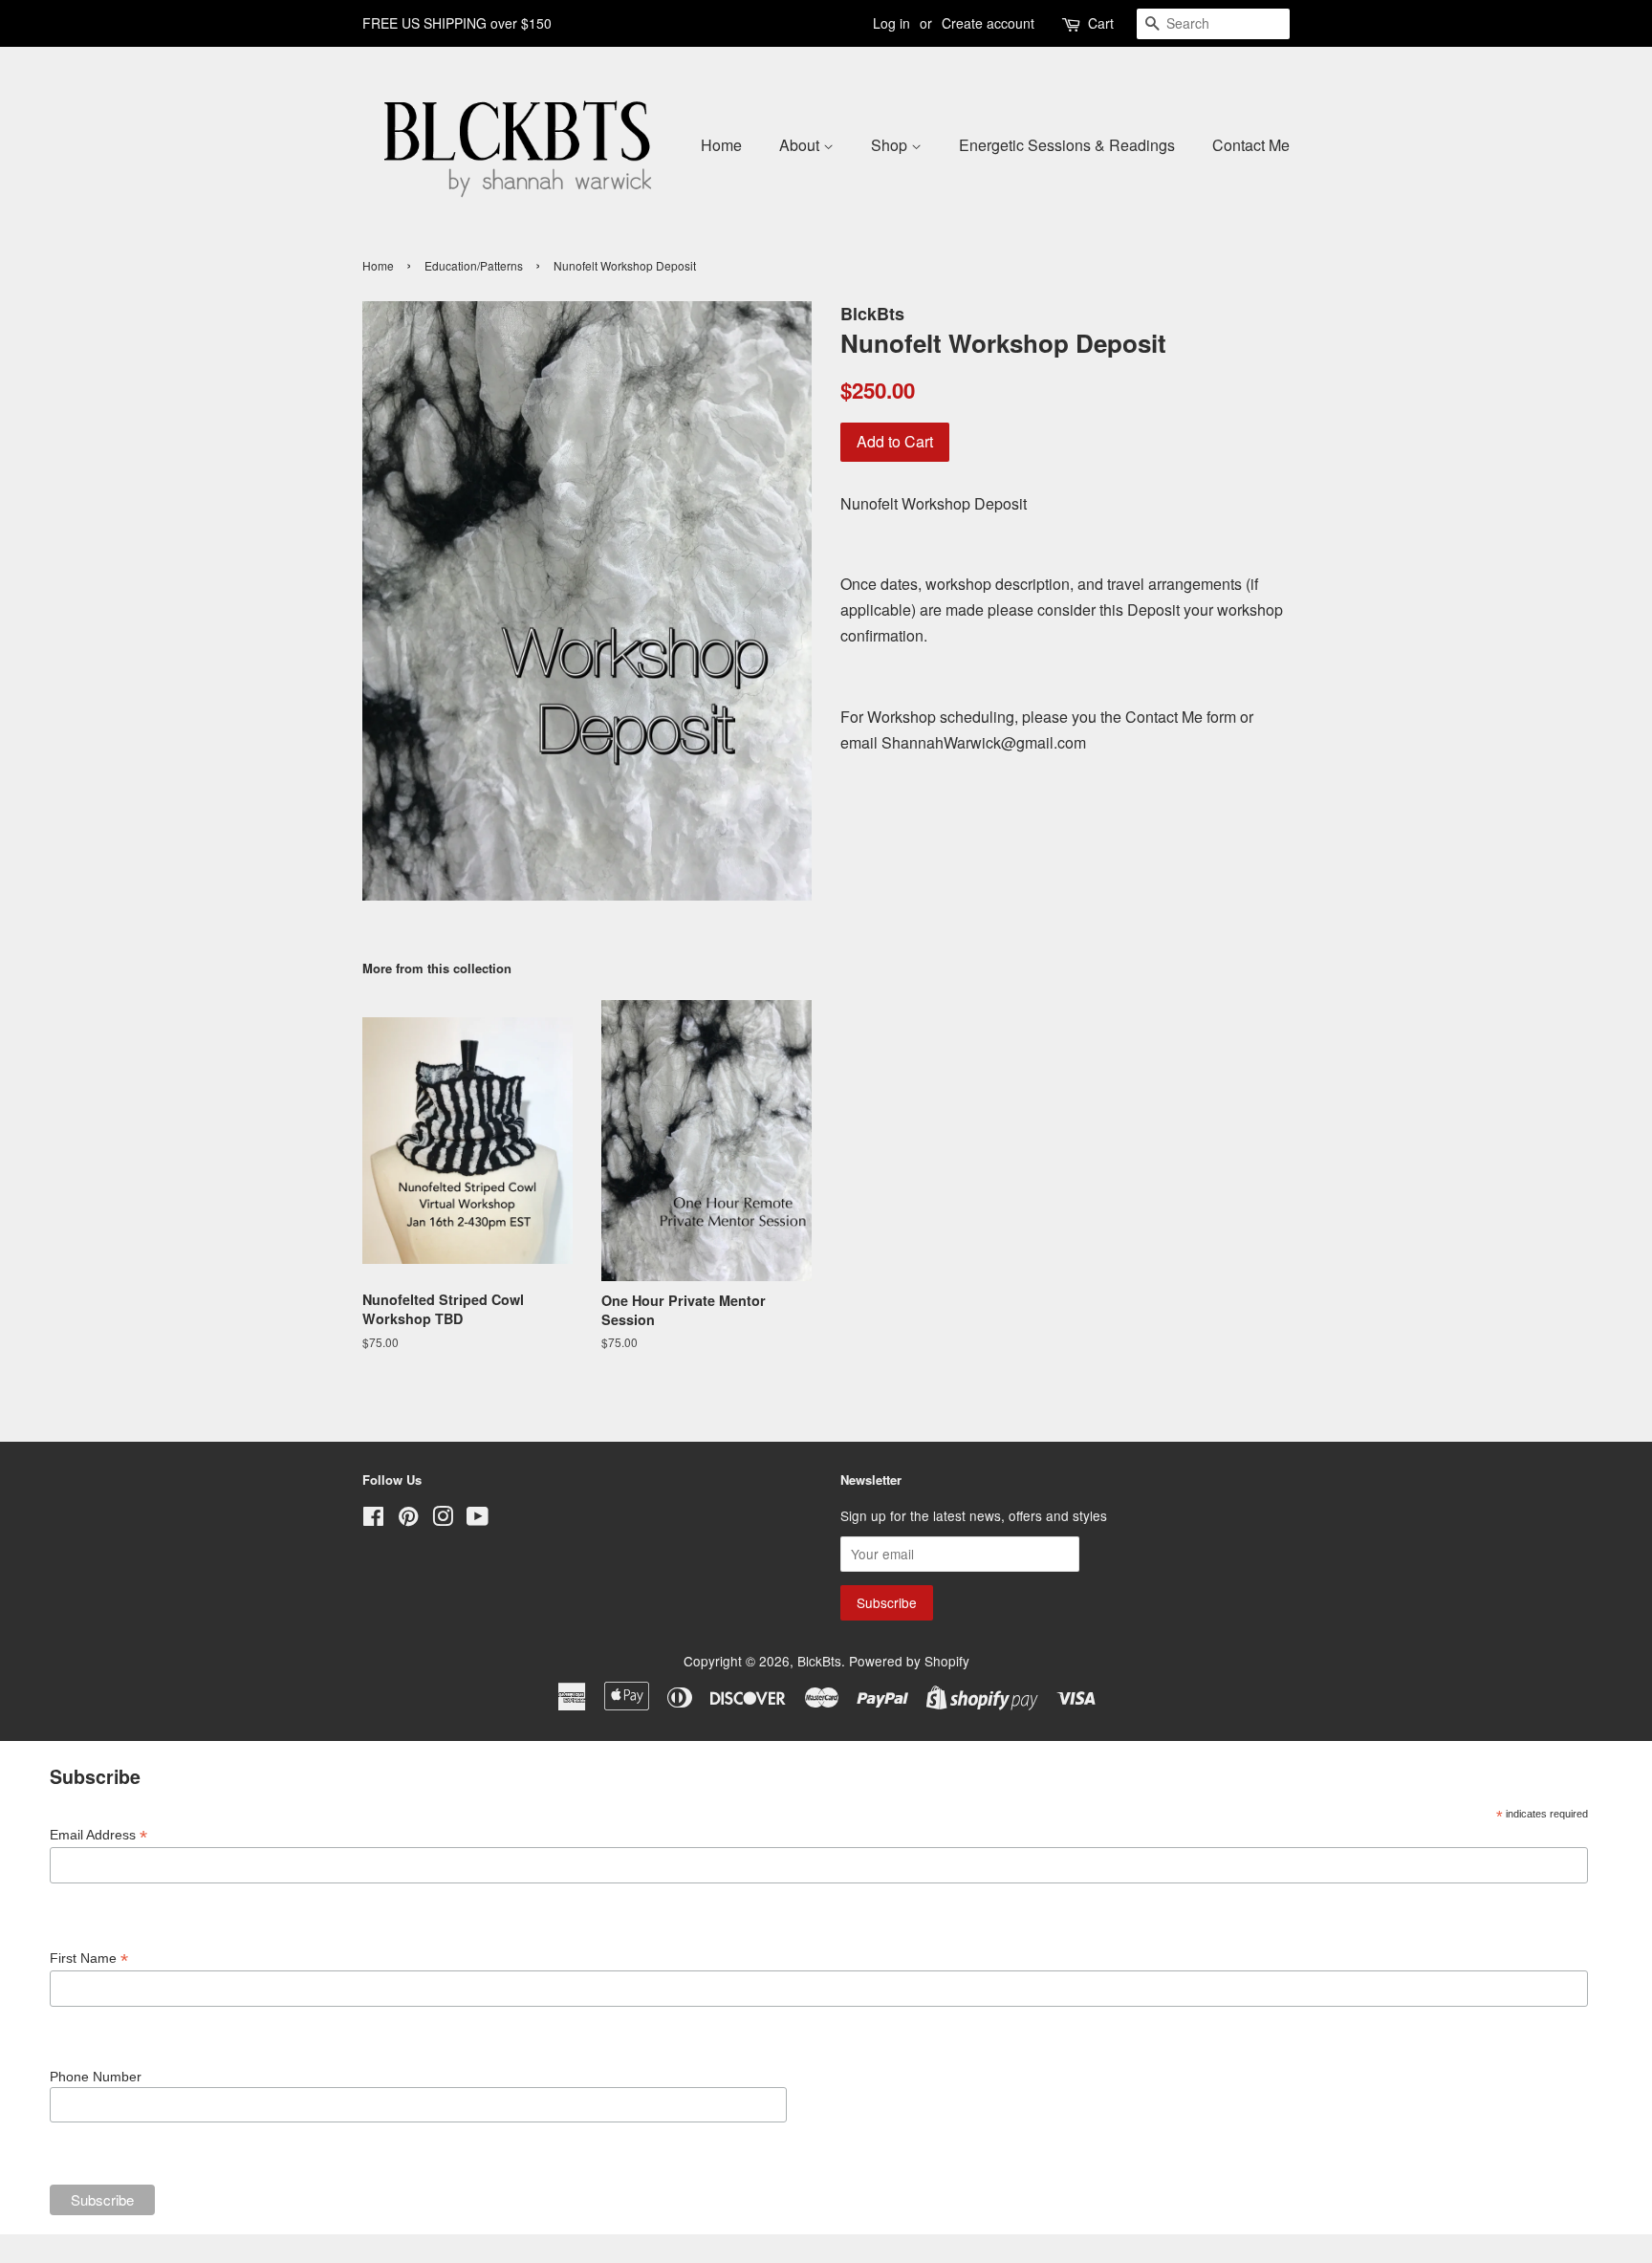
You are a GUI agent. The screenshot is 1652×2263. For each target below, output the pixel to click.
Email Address (98, 1835)
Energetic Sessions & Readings (1067, 145)
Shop (891, 145)
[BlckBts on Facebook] (373, 1519)
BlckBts (819, 1661)
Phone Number (96, 2077)
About (801, 145)
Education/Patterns (474, 265)
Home (721, 145)
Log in (891, 23)
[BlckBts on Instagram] (443, 1519)
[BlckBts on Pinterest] (408, 1519)
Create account (988, 23)
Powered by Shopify (909, 1661)
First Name (89, 1958)
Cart (1101, 23)
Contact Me (1251, 145)
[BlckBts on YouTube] (478, 1519)
